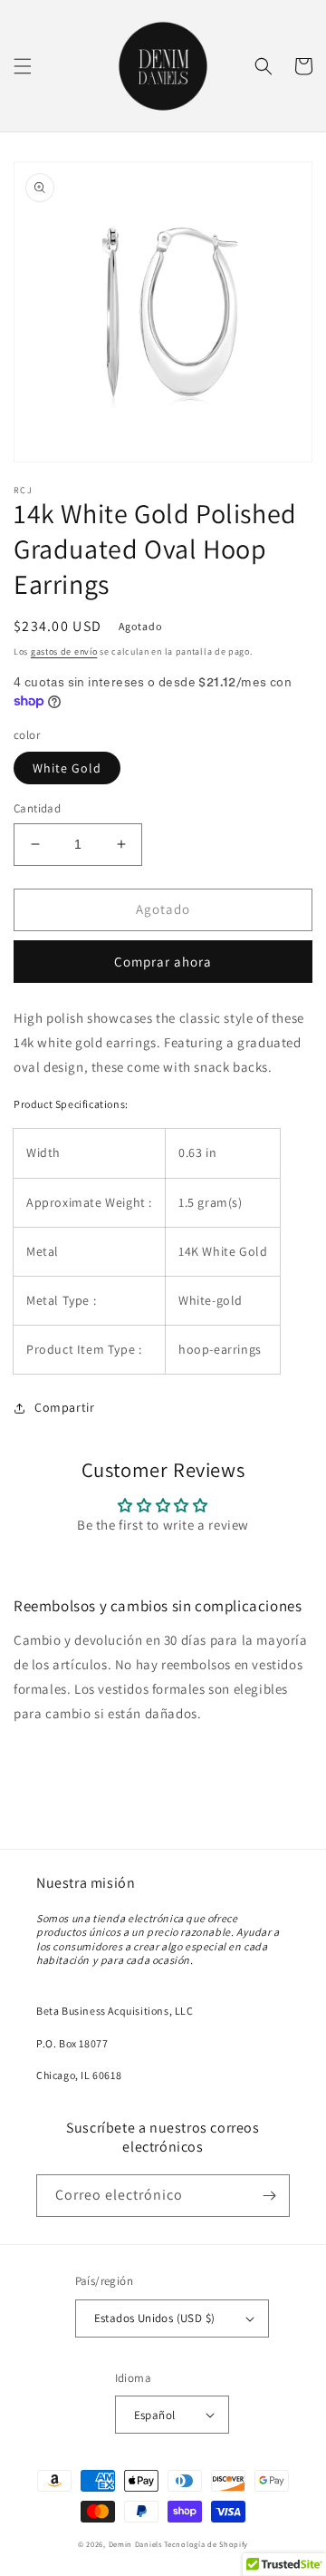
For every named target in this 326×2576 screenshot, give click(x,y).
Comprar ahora (163, 962)
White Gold (67, 768)
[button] (23, 66)
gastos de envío (64, 651)
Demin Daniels (135, 2544)
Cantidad (37, 808)
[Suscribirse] (269, 2196)
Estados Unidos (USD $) (155, 2318)
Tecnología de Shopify (206, 2544)
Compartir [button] (64, 1407)
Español (155, 2415)
